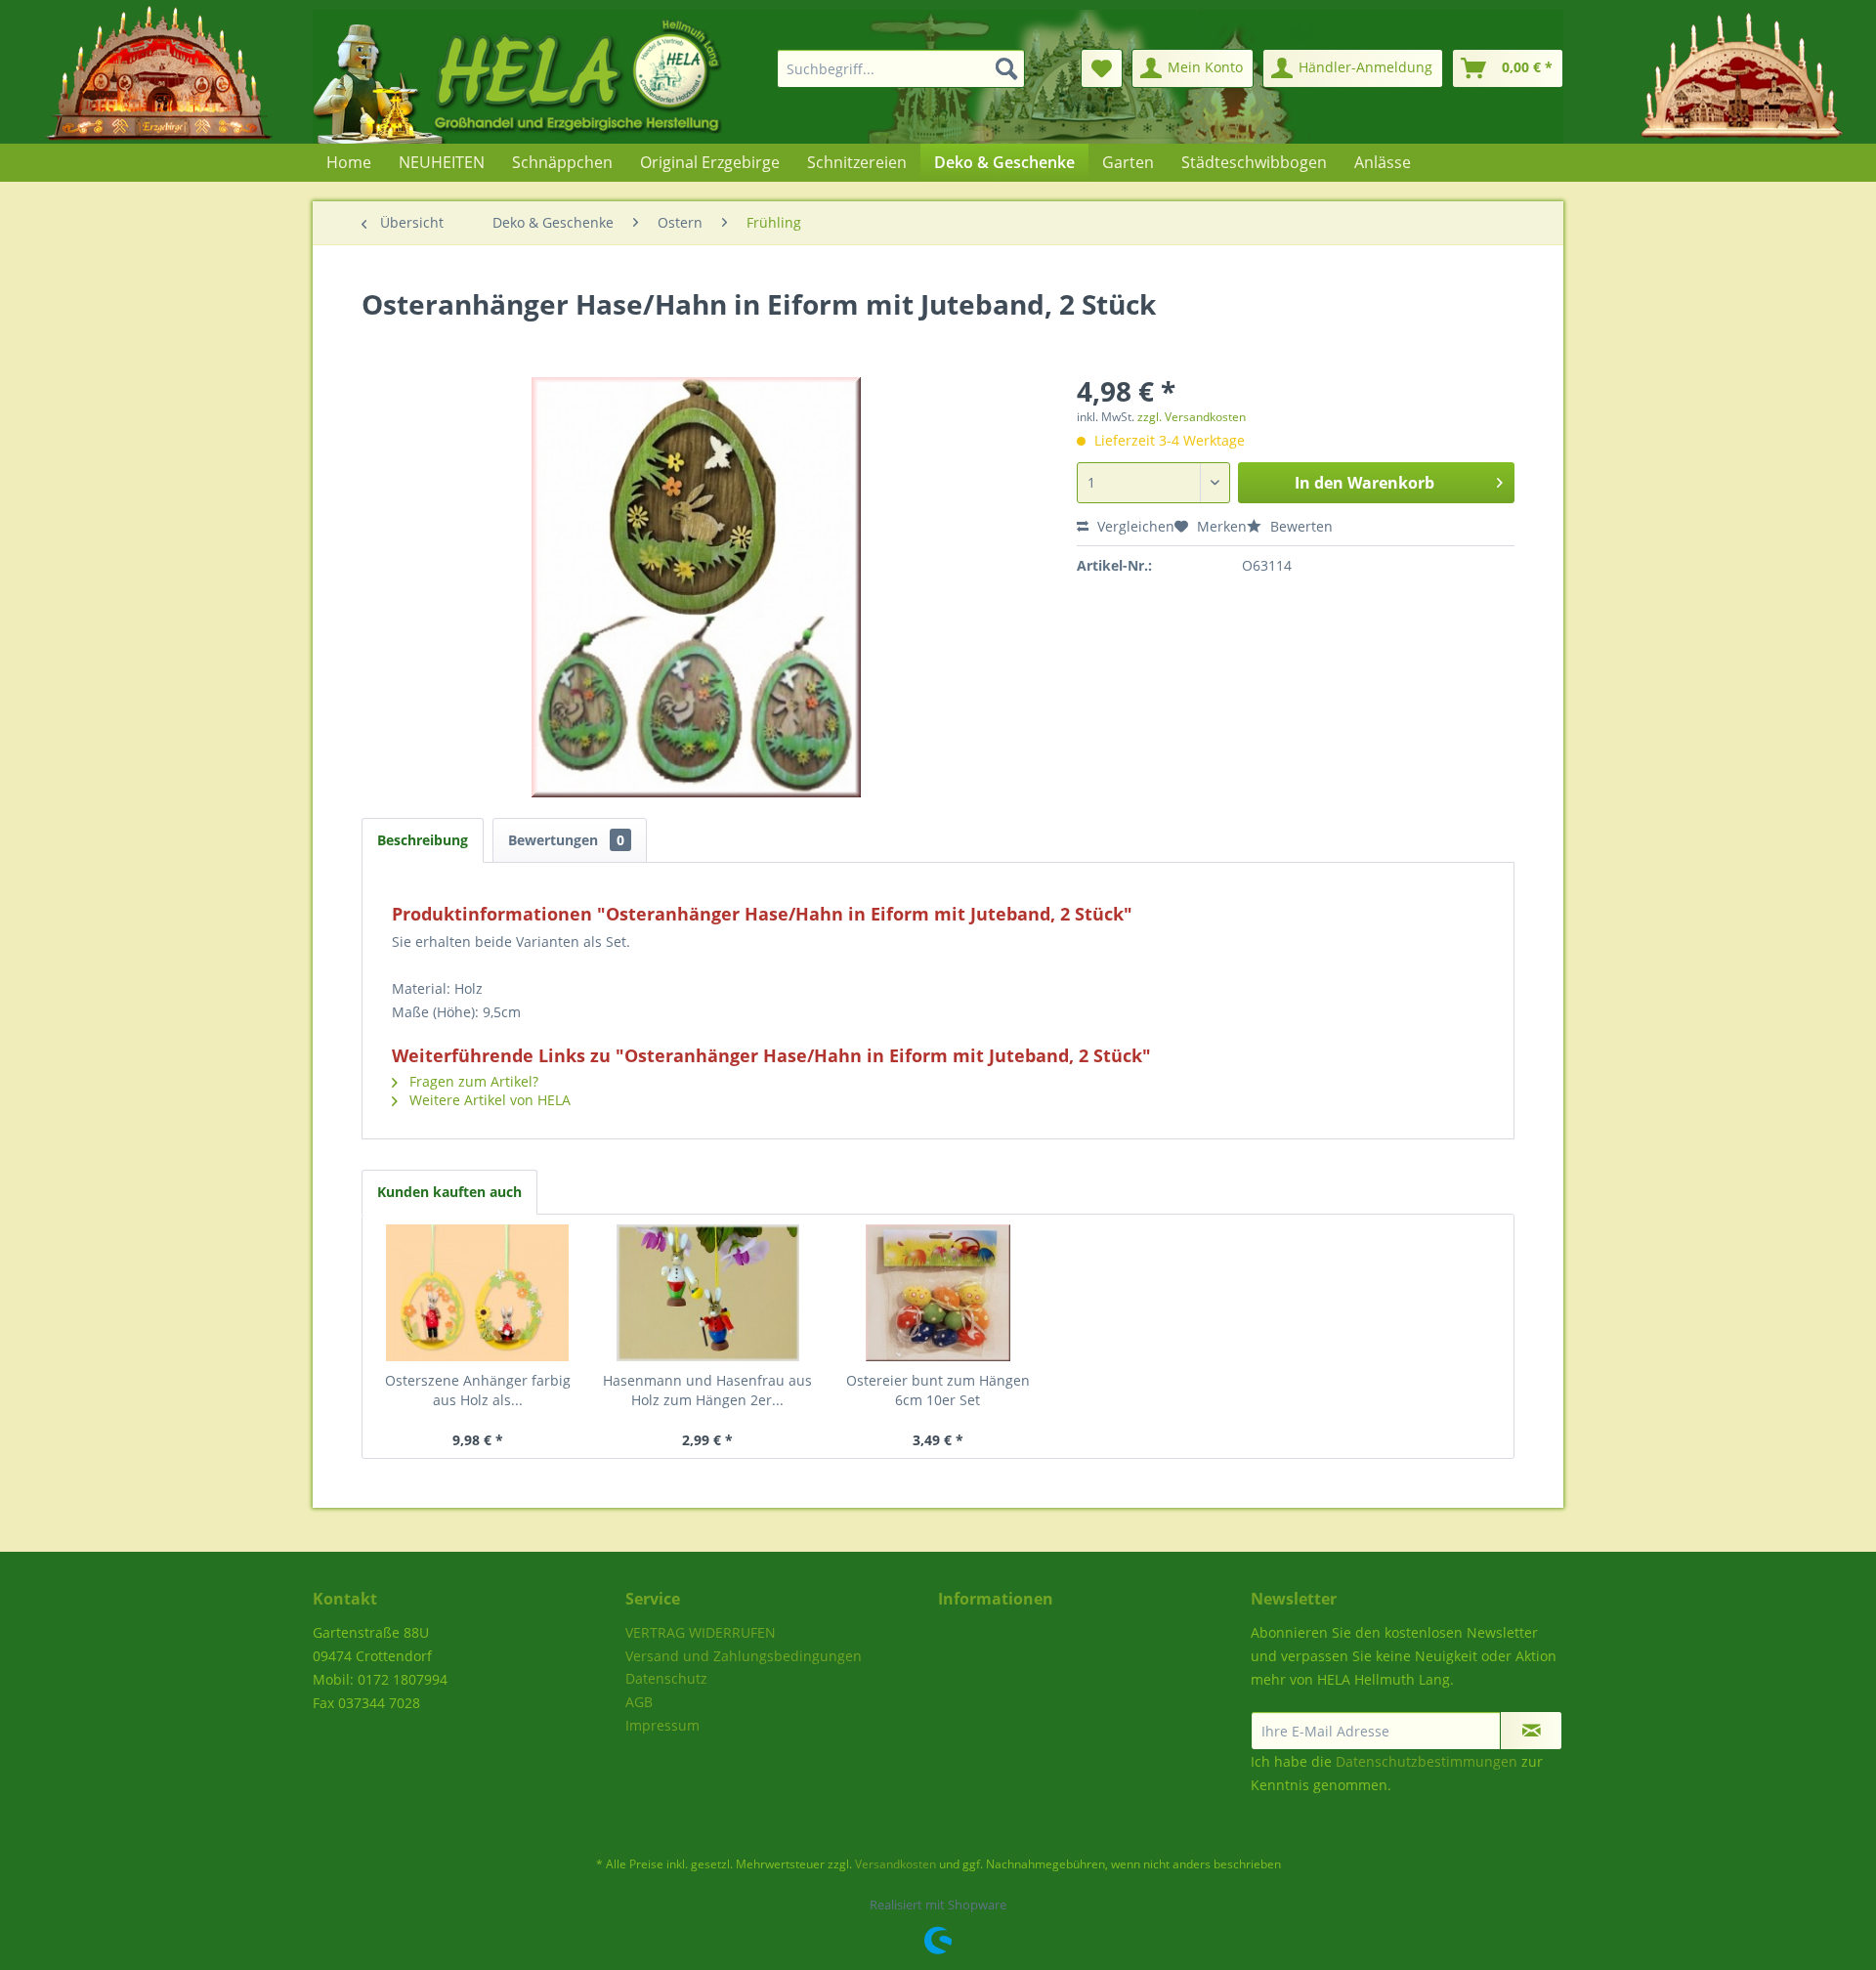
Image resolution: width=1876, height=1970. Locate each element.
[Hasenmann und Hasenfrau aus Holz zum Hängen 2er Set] (708, 1293)
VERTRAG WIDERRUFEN (701, 1632)
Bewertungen (566, 840)
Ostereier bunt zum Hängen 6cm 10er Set (938, 1390)
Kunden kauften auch (449, 1192)
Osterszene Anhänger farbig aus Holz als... (478, 1390)
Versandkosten (895, 1864)
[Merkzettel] (1102, 68)
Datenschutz (666, 1678)
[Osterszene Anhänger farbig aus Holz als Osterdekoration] (478, 1293)
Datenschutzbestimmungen (1427, 1761)
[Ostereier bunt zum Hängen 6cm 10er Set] (938, 1293)
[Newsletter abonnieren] (1531, 1731)
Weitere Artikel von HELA (488, 1100)
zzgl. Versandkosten (1192, 417)
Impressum (662, 1725)
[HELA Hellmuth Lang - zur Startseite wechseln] (557, 77)
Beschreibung (423, 840)
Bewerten (1300, 526)
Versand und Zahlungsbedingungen (744, 1656)
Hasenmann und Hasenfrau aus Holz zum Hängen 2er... (707, 1390)
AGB (639, 1702)
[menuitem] (889, 68)
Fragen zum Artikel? (472, 1081)
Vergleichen (1134, 526)
